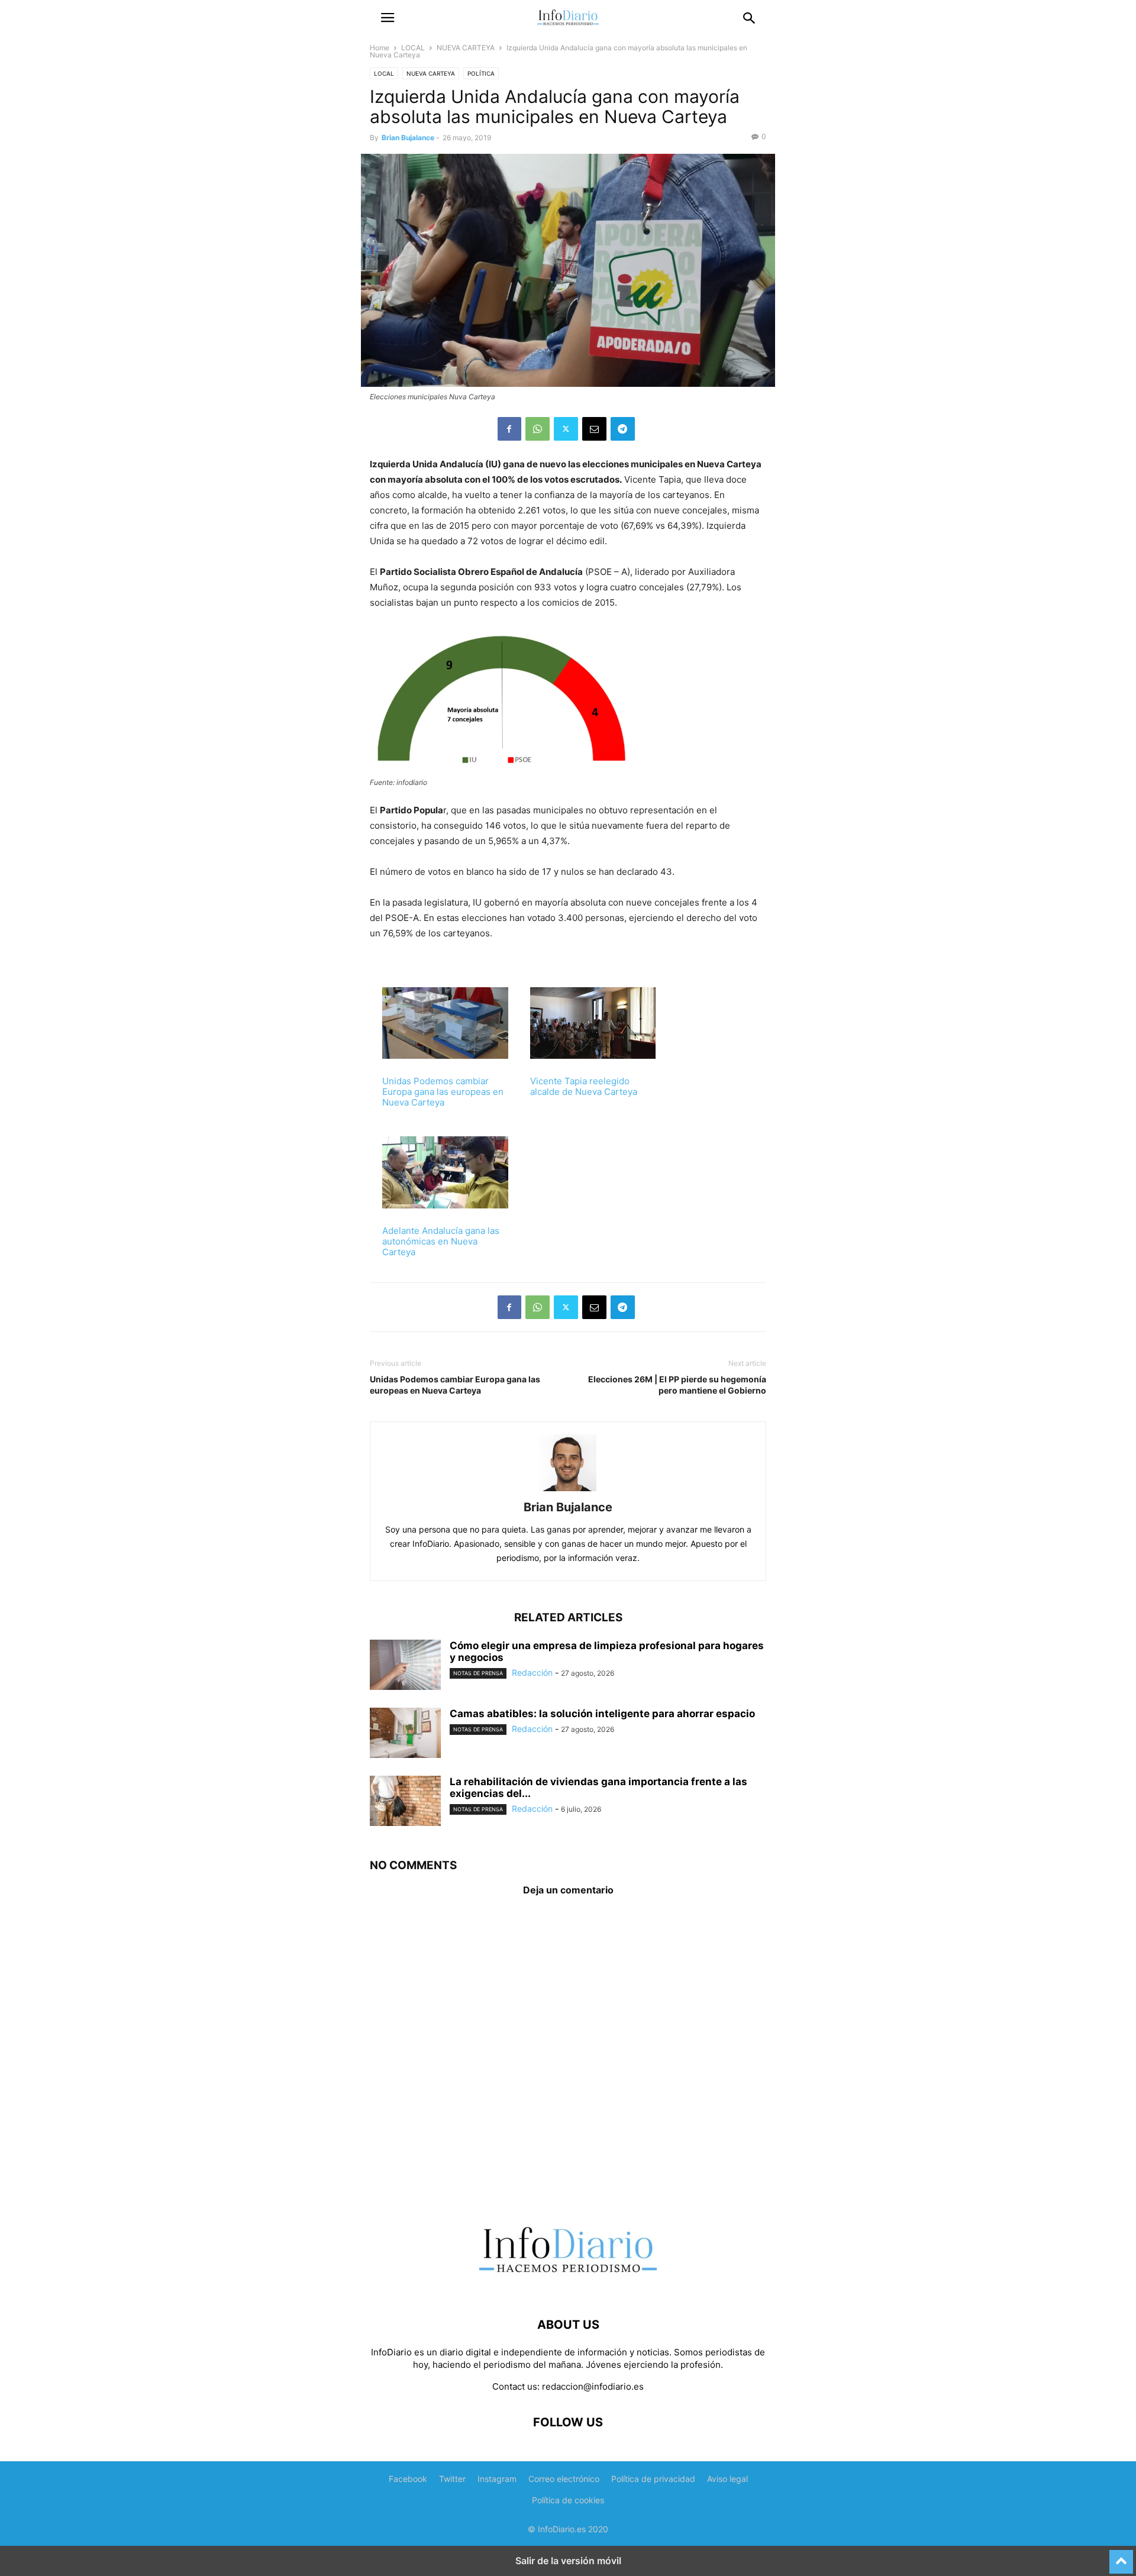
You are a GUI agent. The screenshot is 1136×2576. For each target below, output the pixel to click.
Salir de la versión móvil (568, 2561)
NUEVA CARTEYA (466, 48)
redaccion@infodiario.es (593, 2386)
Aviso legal (727, 2479)
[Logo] (568, 2289)
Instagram (497, 2479)
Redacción (532, 1672)
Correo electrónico (564, 2479)
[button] (388, 18)
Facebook (408, 2479)
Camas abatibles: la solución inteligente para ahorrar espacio (602, 1714)
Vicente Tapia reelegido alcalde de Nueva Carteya (584, 1086)
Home (380, 48)
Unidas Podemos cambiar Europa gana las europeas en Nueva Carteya (443, 1092)
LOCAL (413, 48)
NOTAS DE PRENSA (478, 1673)
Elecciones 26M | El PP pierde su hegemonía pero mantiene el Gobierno (677, 1385)
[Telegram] (623, 429)
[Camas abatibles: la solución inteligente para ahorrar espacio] (405, 1734)
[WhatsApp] (538, 429)
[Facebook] (509, 429)
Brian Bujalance (408, 138)
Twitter (452, 2479)
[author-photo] (568, 1491)
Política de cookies (568, 2500)
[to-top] (1121, 2556)
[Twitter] (566, 429)
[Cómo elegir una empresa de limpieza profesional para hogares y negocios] (405, 1666)
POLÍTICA (481, 73)
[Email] (594, 429)
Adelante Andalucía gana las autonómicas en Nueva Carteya (441, 1241)
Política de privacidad (653, 2479)
